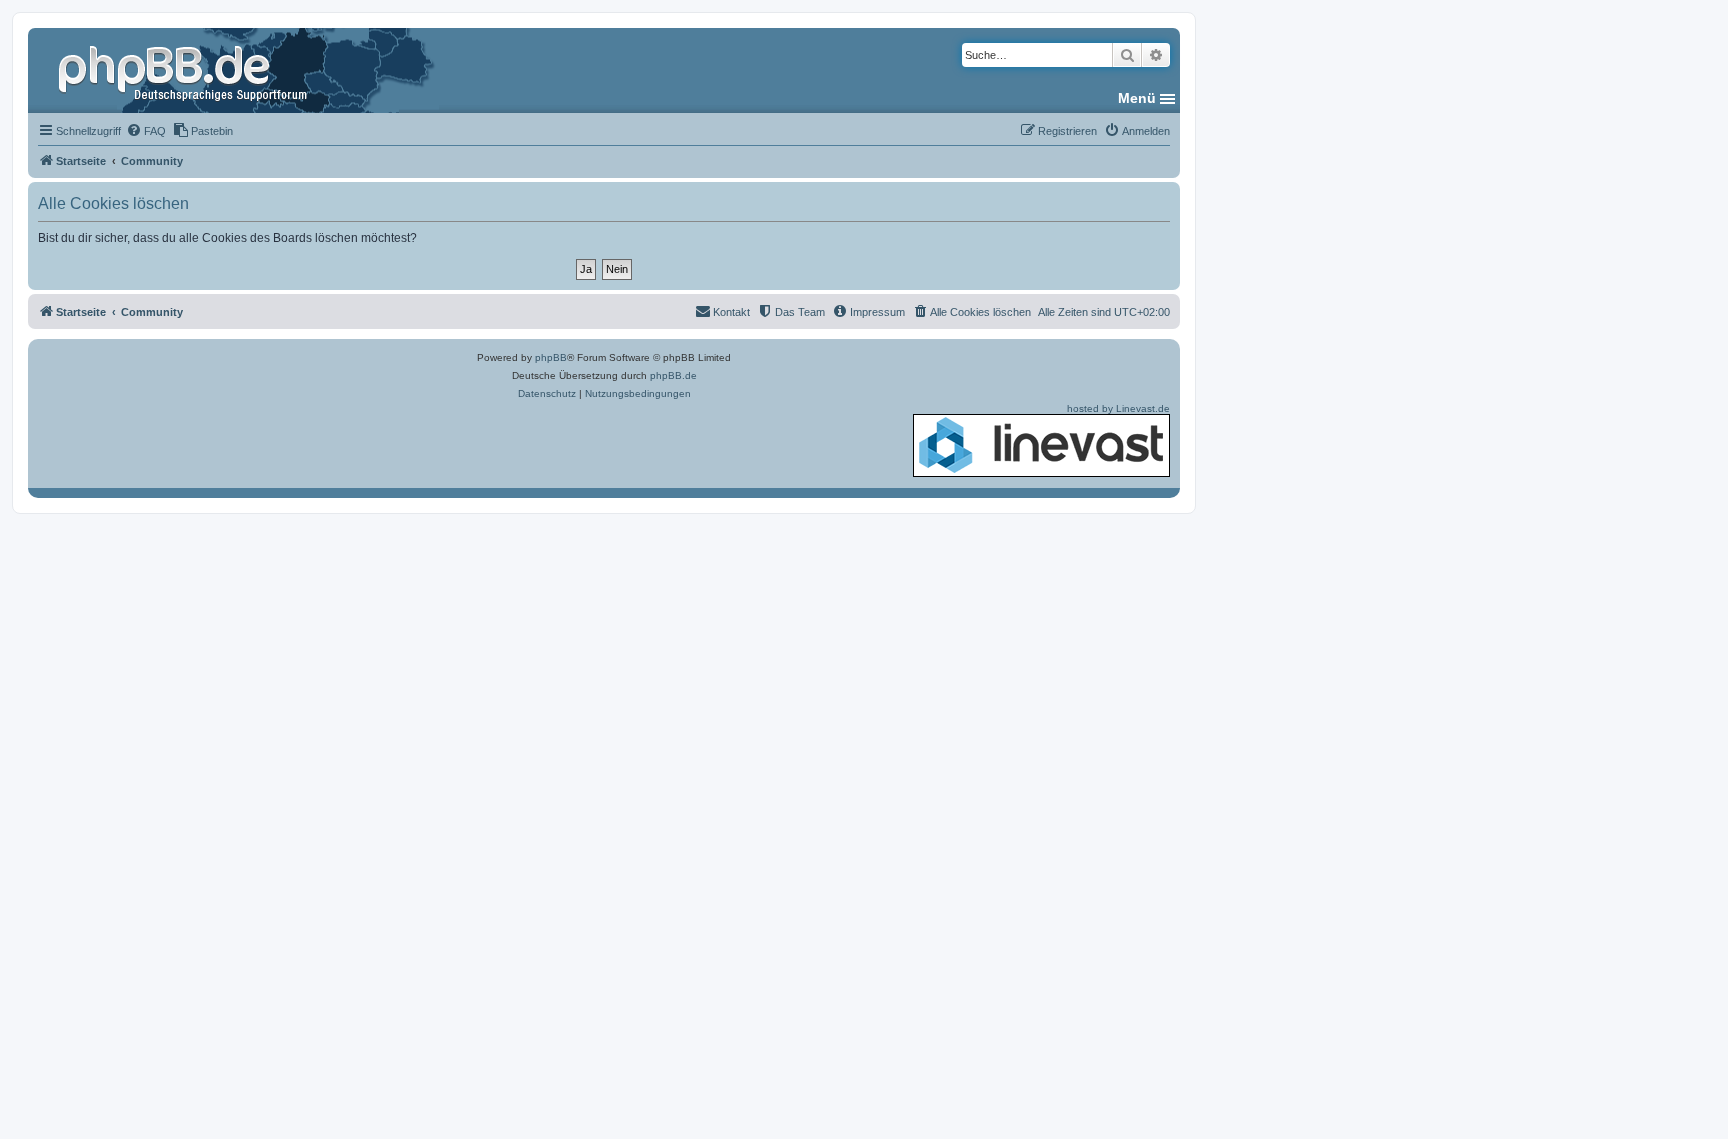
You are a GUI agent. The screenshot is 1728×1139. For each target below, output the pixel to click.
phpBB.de (673, 375)
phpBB (551, 357)
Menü (1137, 98)
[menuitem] (146, 131)
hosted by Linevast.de (1118, 408)
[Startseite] (185, 70)
